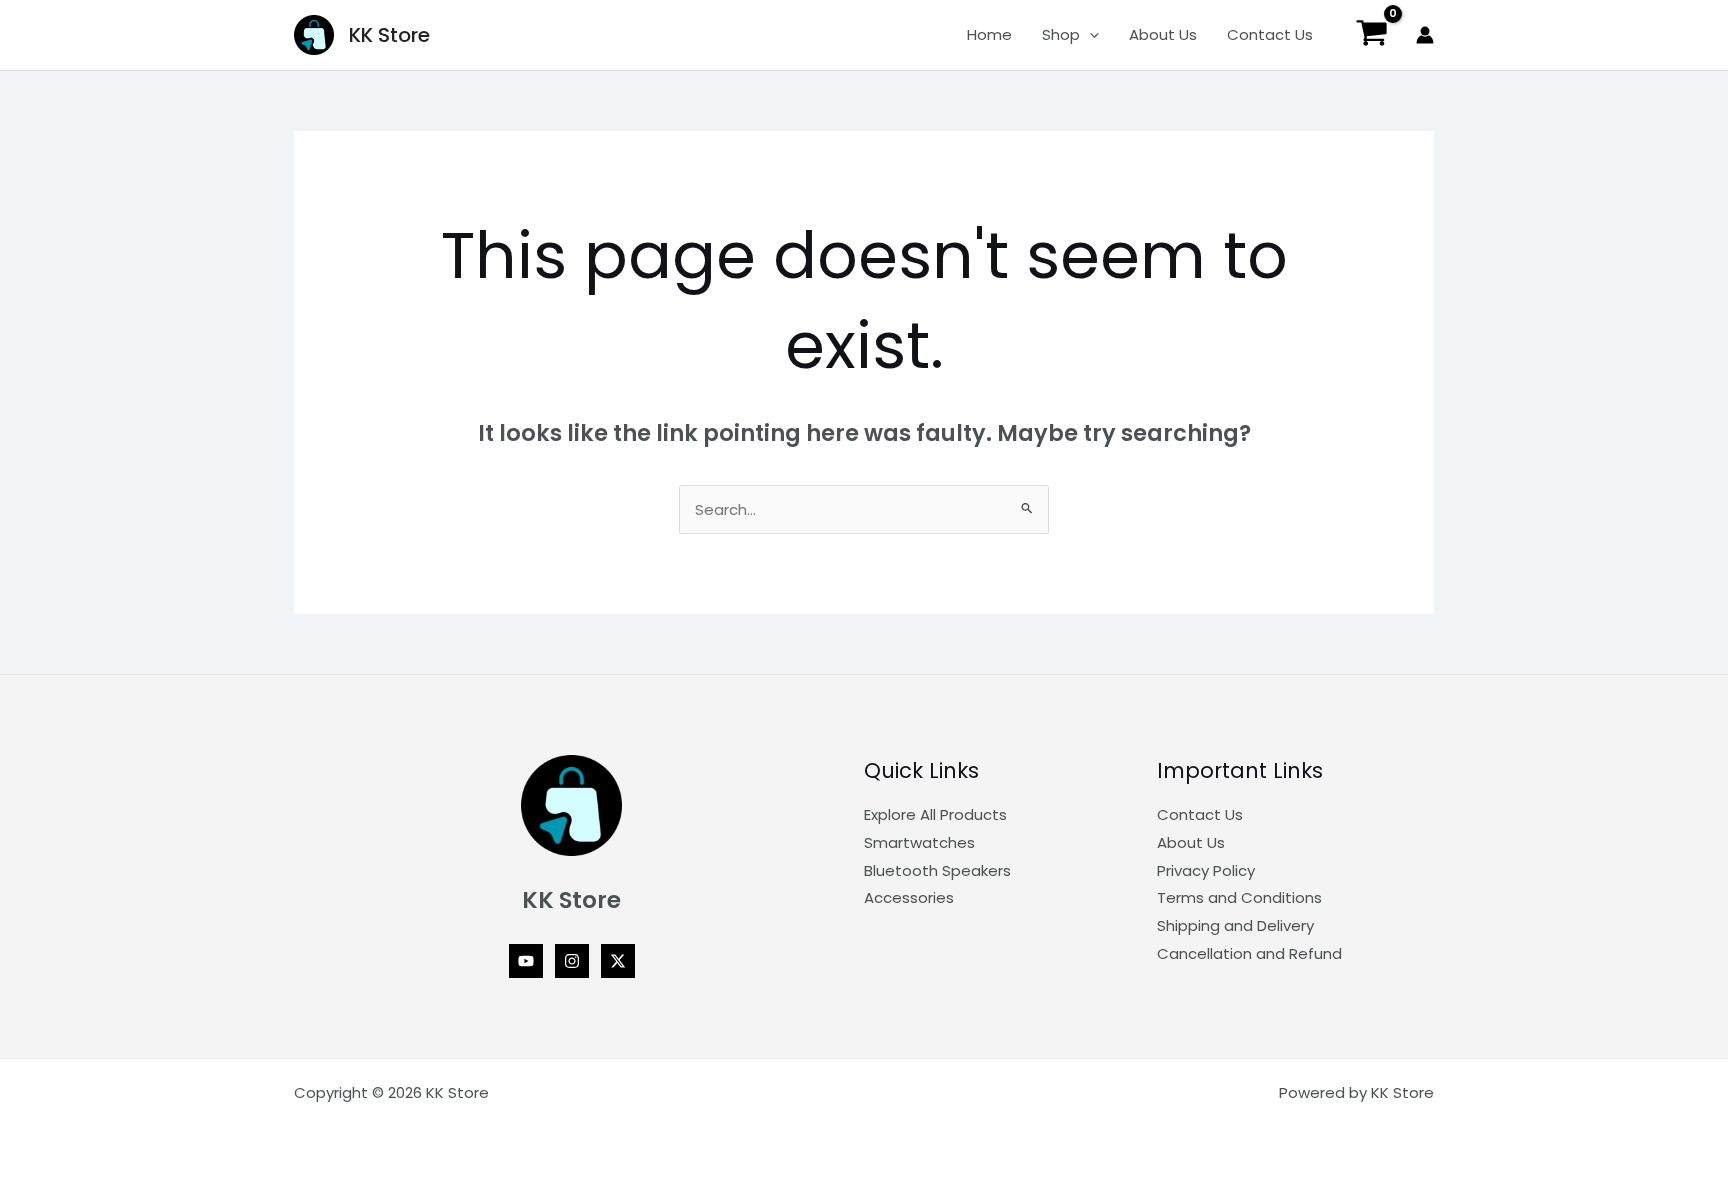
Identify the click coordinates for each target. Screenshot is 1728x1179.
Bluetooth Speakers (937, 870)
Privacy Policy (1206, 870)
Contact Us (1270, 34)
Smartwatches (919, 842)
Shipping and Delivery (1235, 925)
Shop (1061, 34)
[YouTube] (526, 961)
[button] (1089, 35)
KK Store (389, 35)
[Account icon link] (1425, 35)
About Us (1163, 34)
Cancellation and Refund (1249, 953)
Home (989, 34)
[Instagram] (572, 961)
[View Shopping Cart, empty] (1372, 35)
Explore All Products (935, 814)
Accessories (909, 897)
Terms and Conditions (1239, 897)
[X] (618, 961)
